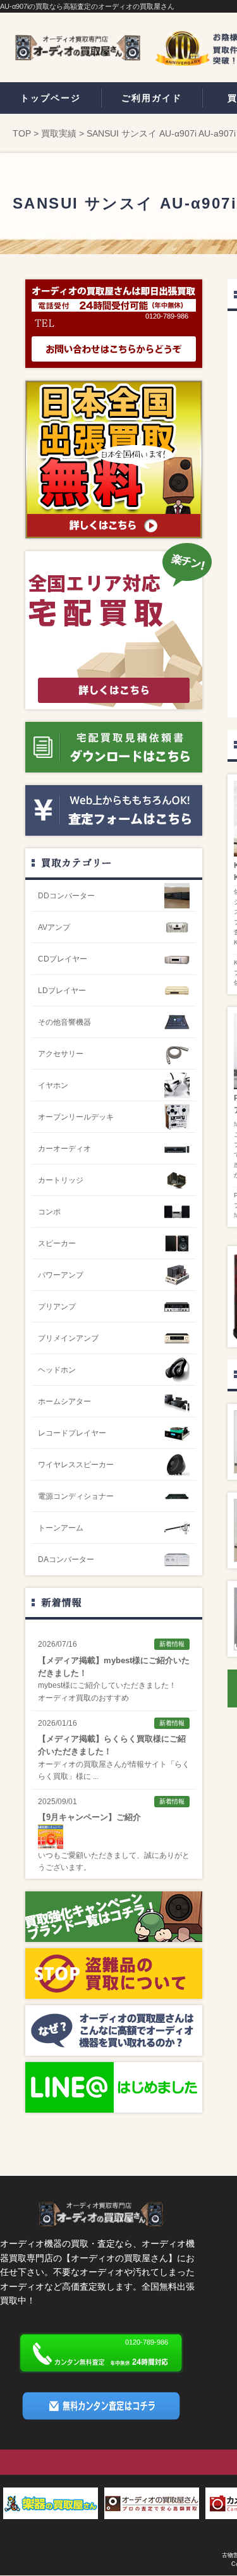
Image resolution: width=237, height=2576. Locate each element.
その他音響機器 (64, 1022)
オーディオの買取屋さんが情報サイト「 (106, 1764)
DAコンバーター (66, 1560)
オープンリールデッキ (76, 1117)
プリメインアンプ (68, 1338)
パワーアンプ (61, 1275)
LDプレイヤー (62, 991)
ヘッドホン (57, 1370)
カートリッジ (61, 1180)
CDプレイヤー (63, 959)
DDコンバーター (66, 896)
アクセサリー (61, 1054)
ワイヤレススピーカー (76, 1465)
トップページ (51, 98)
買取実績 (59, 133)
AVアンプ (54, 927)
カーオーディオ (64, 1149)
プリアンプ (57, 1307)
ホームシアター (64, 1401)
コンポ (49, 1212)
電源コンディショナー (76, 1496)
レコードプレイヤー (72, 1433)
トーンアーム (61, 1528)
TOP (22, 133)
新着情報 (61, 1602)
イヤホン (53, 1085)
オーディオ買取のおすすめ (83, 1698)
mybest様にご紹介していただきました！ (107, 1685)
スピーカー (57, 1243)
